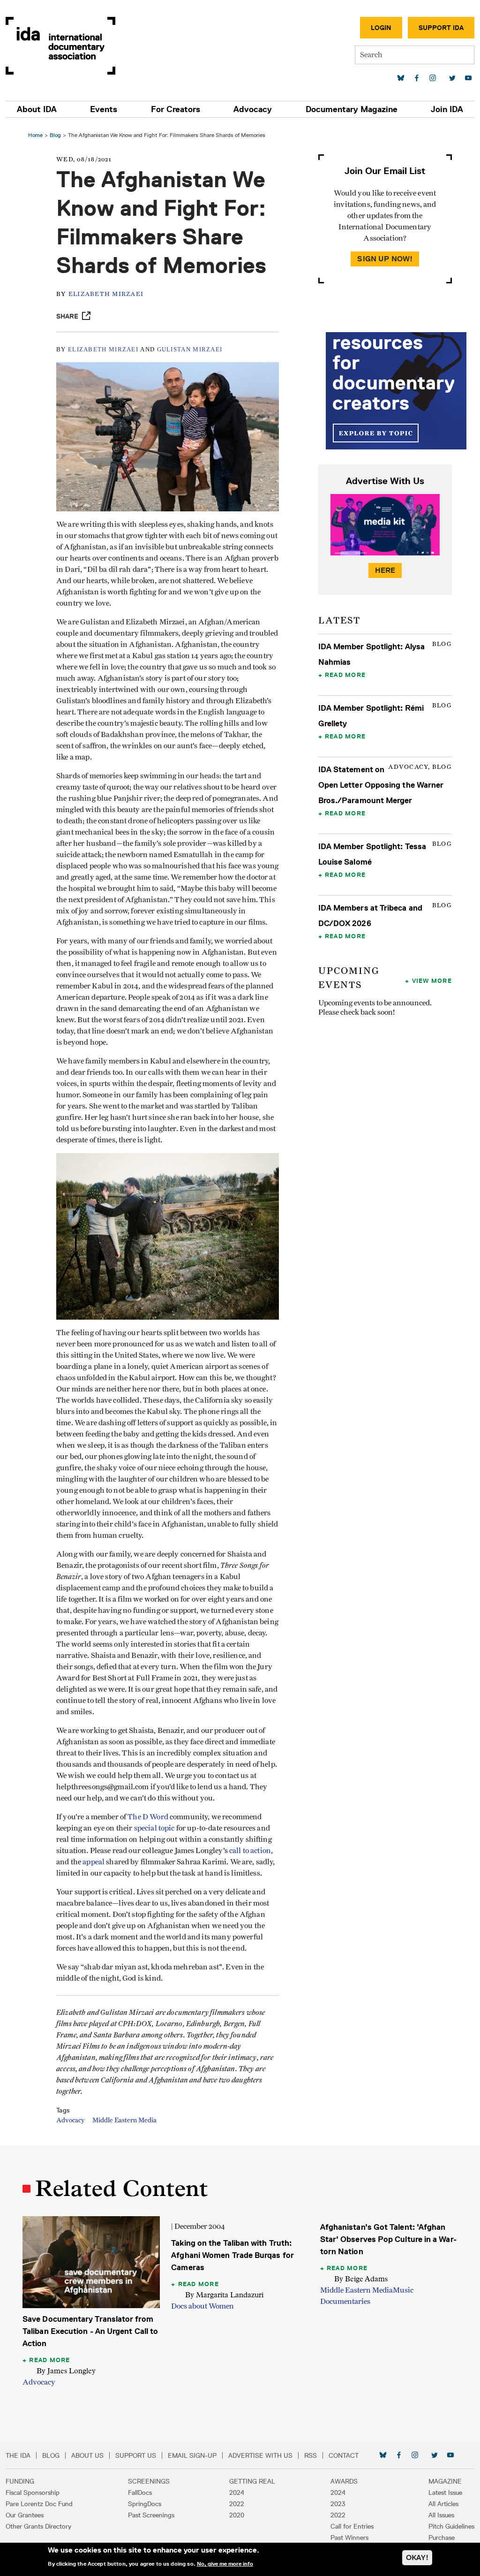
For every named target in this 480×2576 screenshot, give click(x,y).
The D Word (148, 1817)
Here (385, 570)
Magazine (445, 2481)
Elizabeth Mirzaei (106, 294)
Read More (345, 675)
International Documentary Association (60, 46)
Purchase (442, 2538)
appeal (94, 1862)
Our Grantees (25, 2515)
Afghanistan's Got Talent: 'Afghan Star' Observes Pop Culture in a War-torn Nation (388, 2239)
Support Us (136, 2455)
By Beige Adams (361, 2279)
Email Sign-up (192, 2455)
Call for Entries (352, 2526)
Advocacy (253, 109)
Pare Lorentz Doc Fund (39, 2504)
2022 (237, 2504)
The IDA (18, 2455)
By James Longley (66, 2371)
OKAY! (417, 2557)
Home (35, 135)
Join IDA (447, 109)
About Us (87, 2455)
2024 (237, 2492)
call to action (250, 1851)
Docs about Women (202, 2306)
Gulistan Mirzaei (190, 349)
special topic (154, 1828)
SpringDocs (145, 2504)
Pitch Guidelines (451, 2526)
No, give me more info (225, 2564)
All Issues (441, 2515)
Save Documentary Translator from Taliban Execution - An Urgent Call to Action (90, 2331)
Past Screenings (151, 2515)
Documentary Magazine (352, 109)
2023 (338, 2504)
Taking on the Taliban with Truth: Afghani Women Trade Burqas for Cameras (232, 2255)
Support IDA (441, 28)
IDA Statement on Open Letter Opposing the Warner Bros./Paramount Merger (381, 785)
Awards (344, 2481)
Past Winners (349, 2538)
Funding (20, 2481)
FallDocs (140, 2492)
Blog (55, 135)
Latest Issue (445, 2492)
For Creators (176, 109)
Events (104, 109)
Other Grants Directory (38, 2526)
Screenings (149, 2481)
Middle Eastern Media (124, 2120)
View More (432, 980)
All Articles (443, 2504)
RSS (311, 2455)
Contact (344, 2455)
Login (381, 28)
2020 (237, 2515)
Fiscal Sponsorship (33, 2492)
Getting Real (252, 2481)
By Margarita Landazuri (224, 2295)
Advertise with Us (260, 2455)
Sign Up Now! (385, 259)
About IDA (37, 109)
